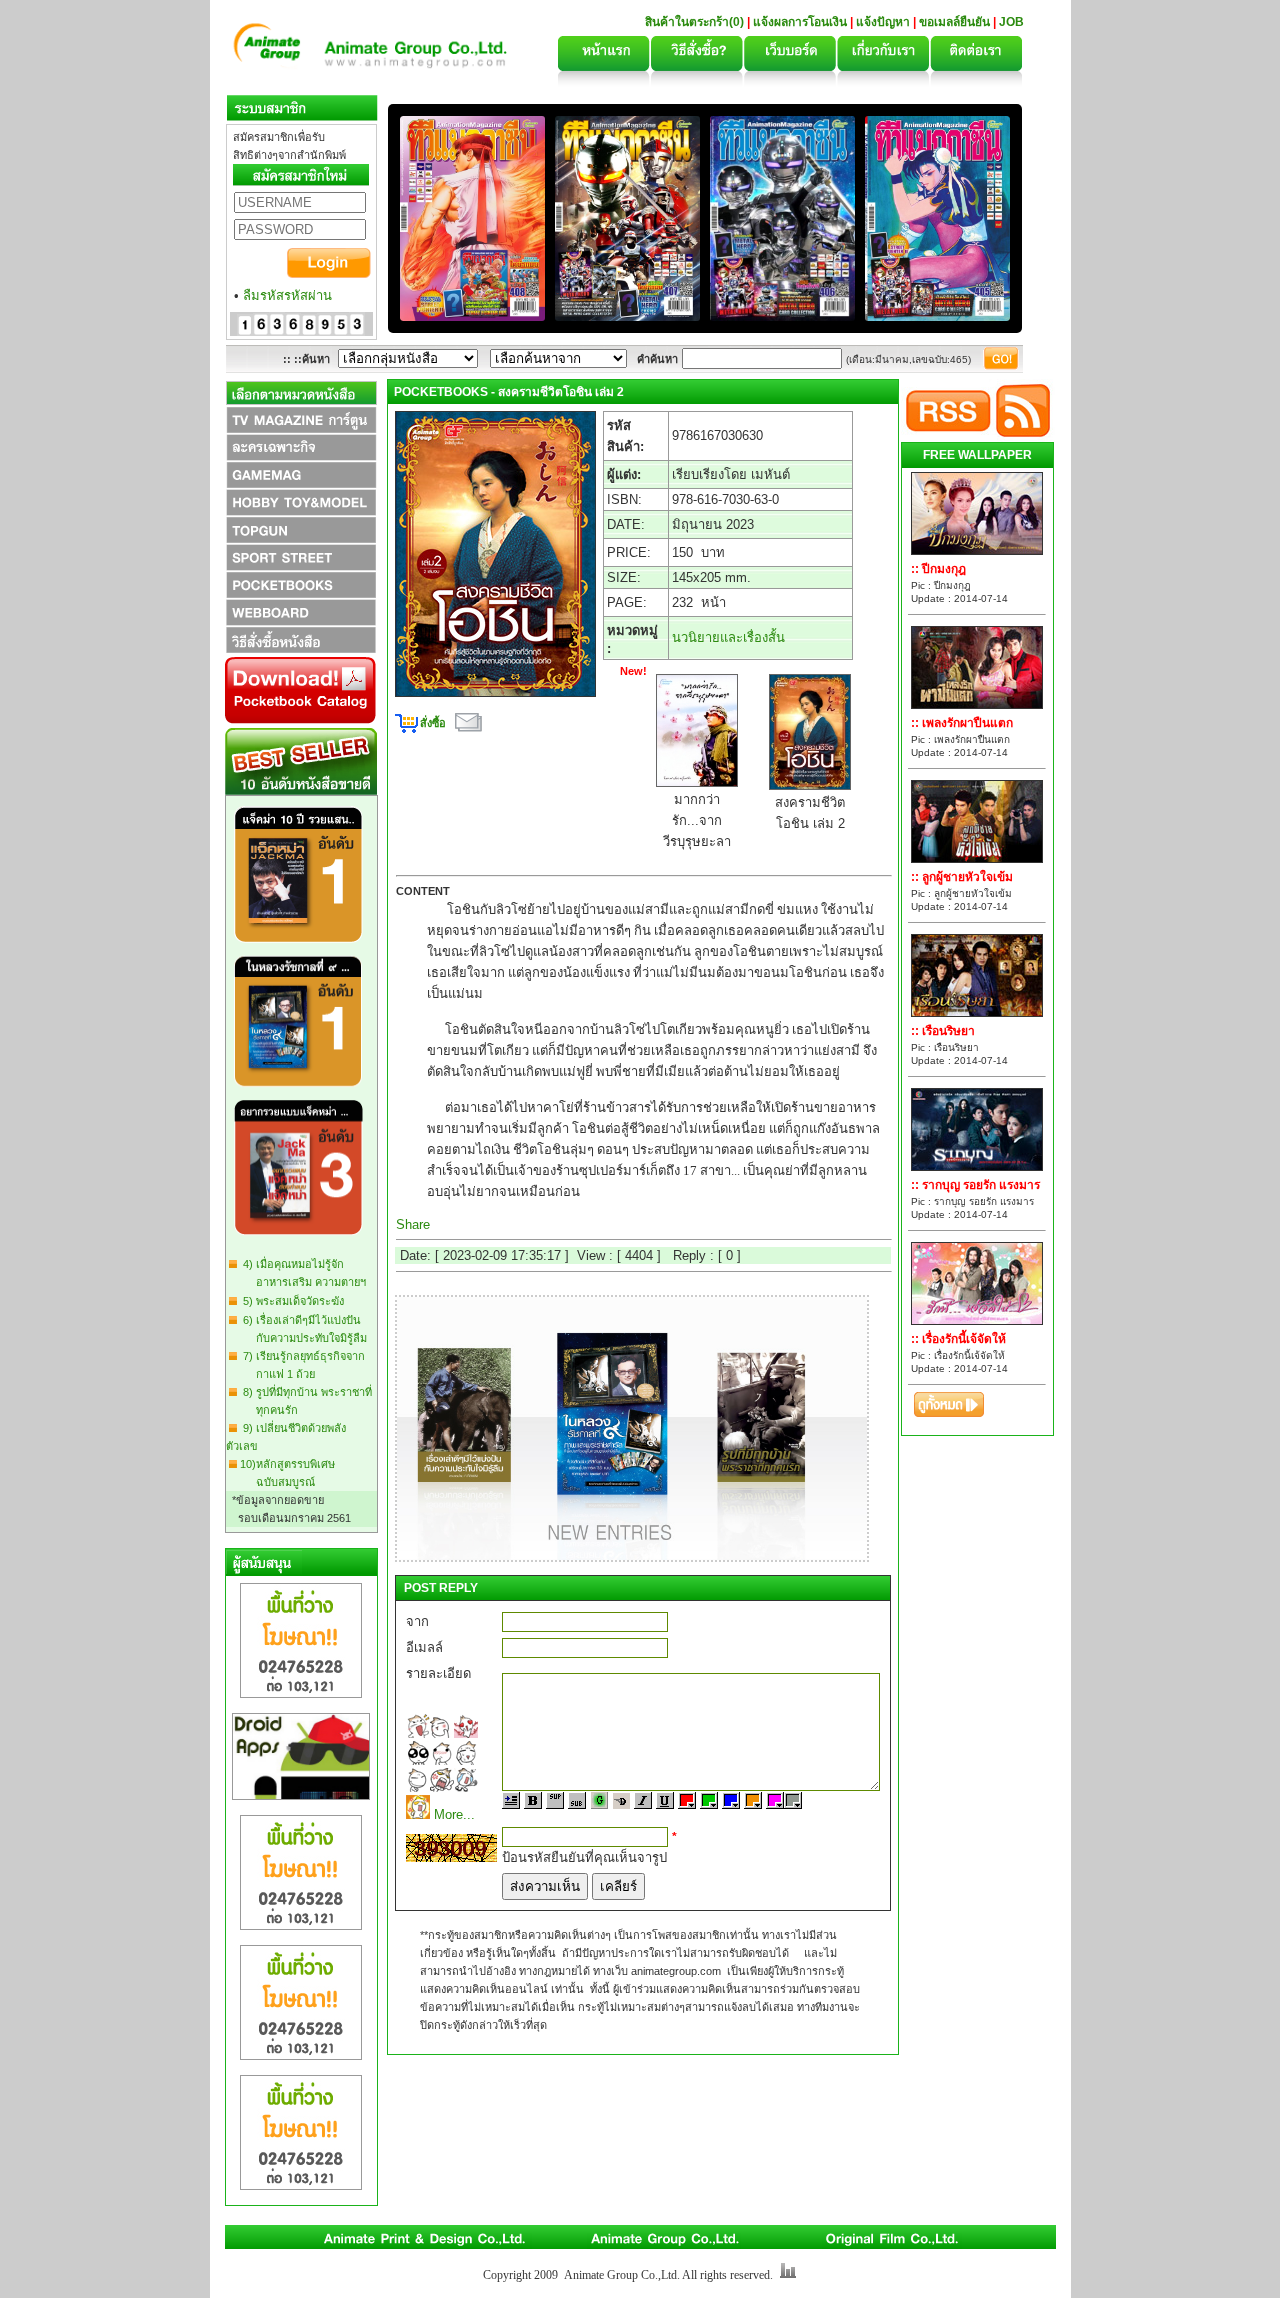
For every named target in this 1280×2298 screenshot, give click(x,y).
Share (413, 1224)
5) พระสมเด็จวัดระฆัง (290, 1301)
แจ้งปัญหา (883, 22)
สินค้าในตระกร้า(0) (696, 22)
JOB (1011, 22)
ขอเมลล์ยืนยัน (954, 22)
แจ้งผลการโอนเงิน (800, 22)
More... (454, 1814)
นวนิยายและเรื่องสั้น (728, 637)
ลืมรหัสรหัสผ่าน (287, 295)
